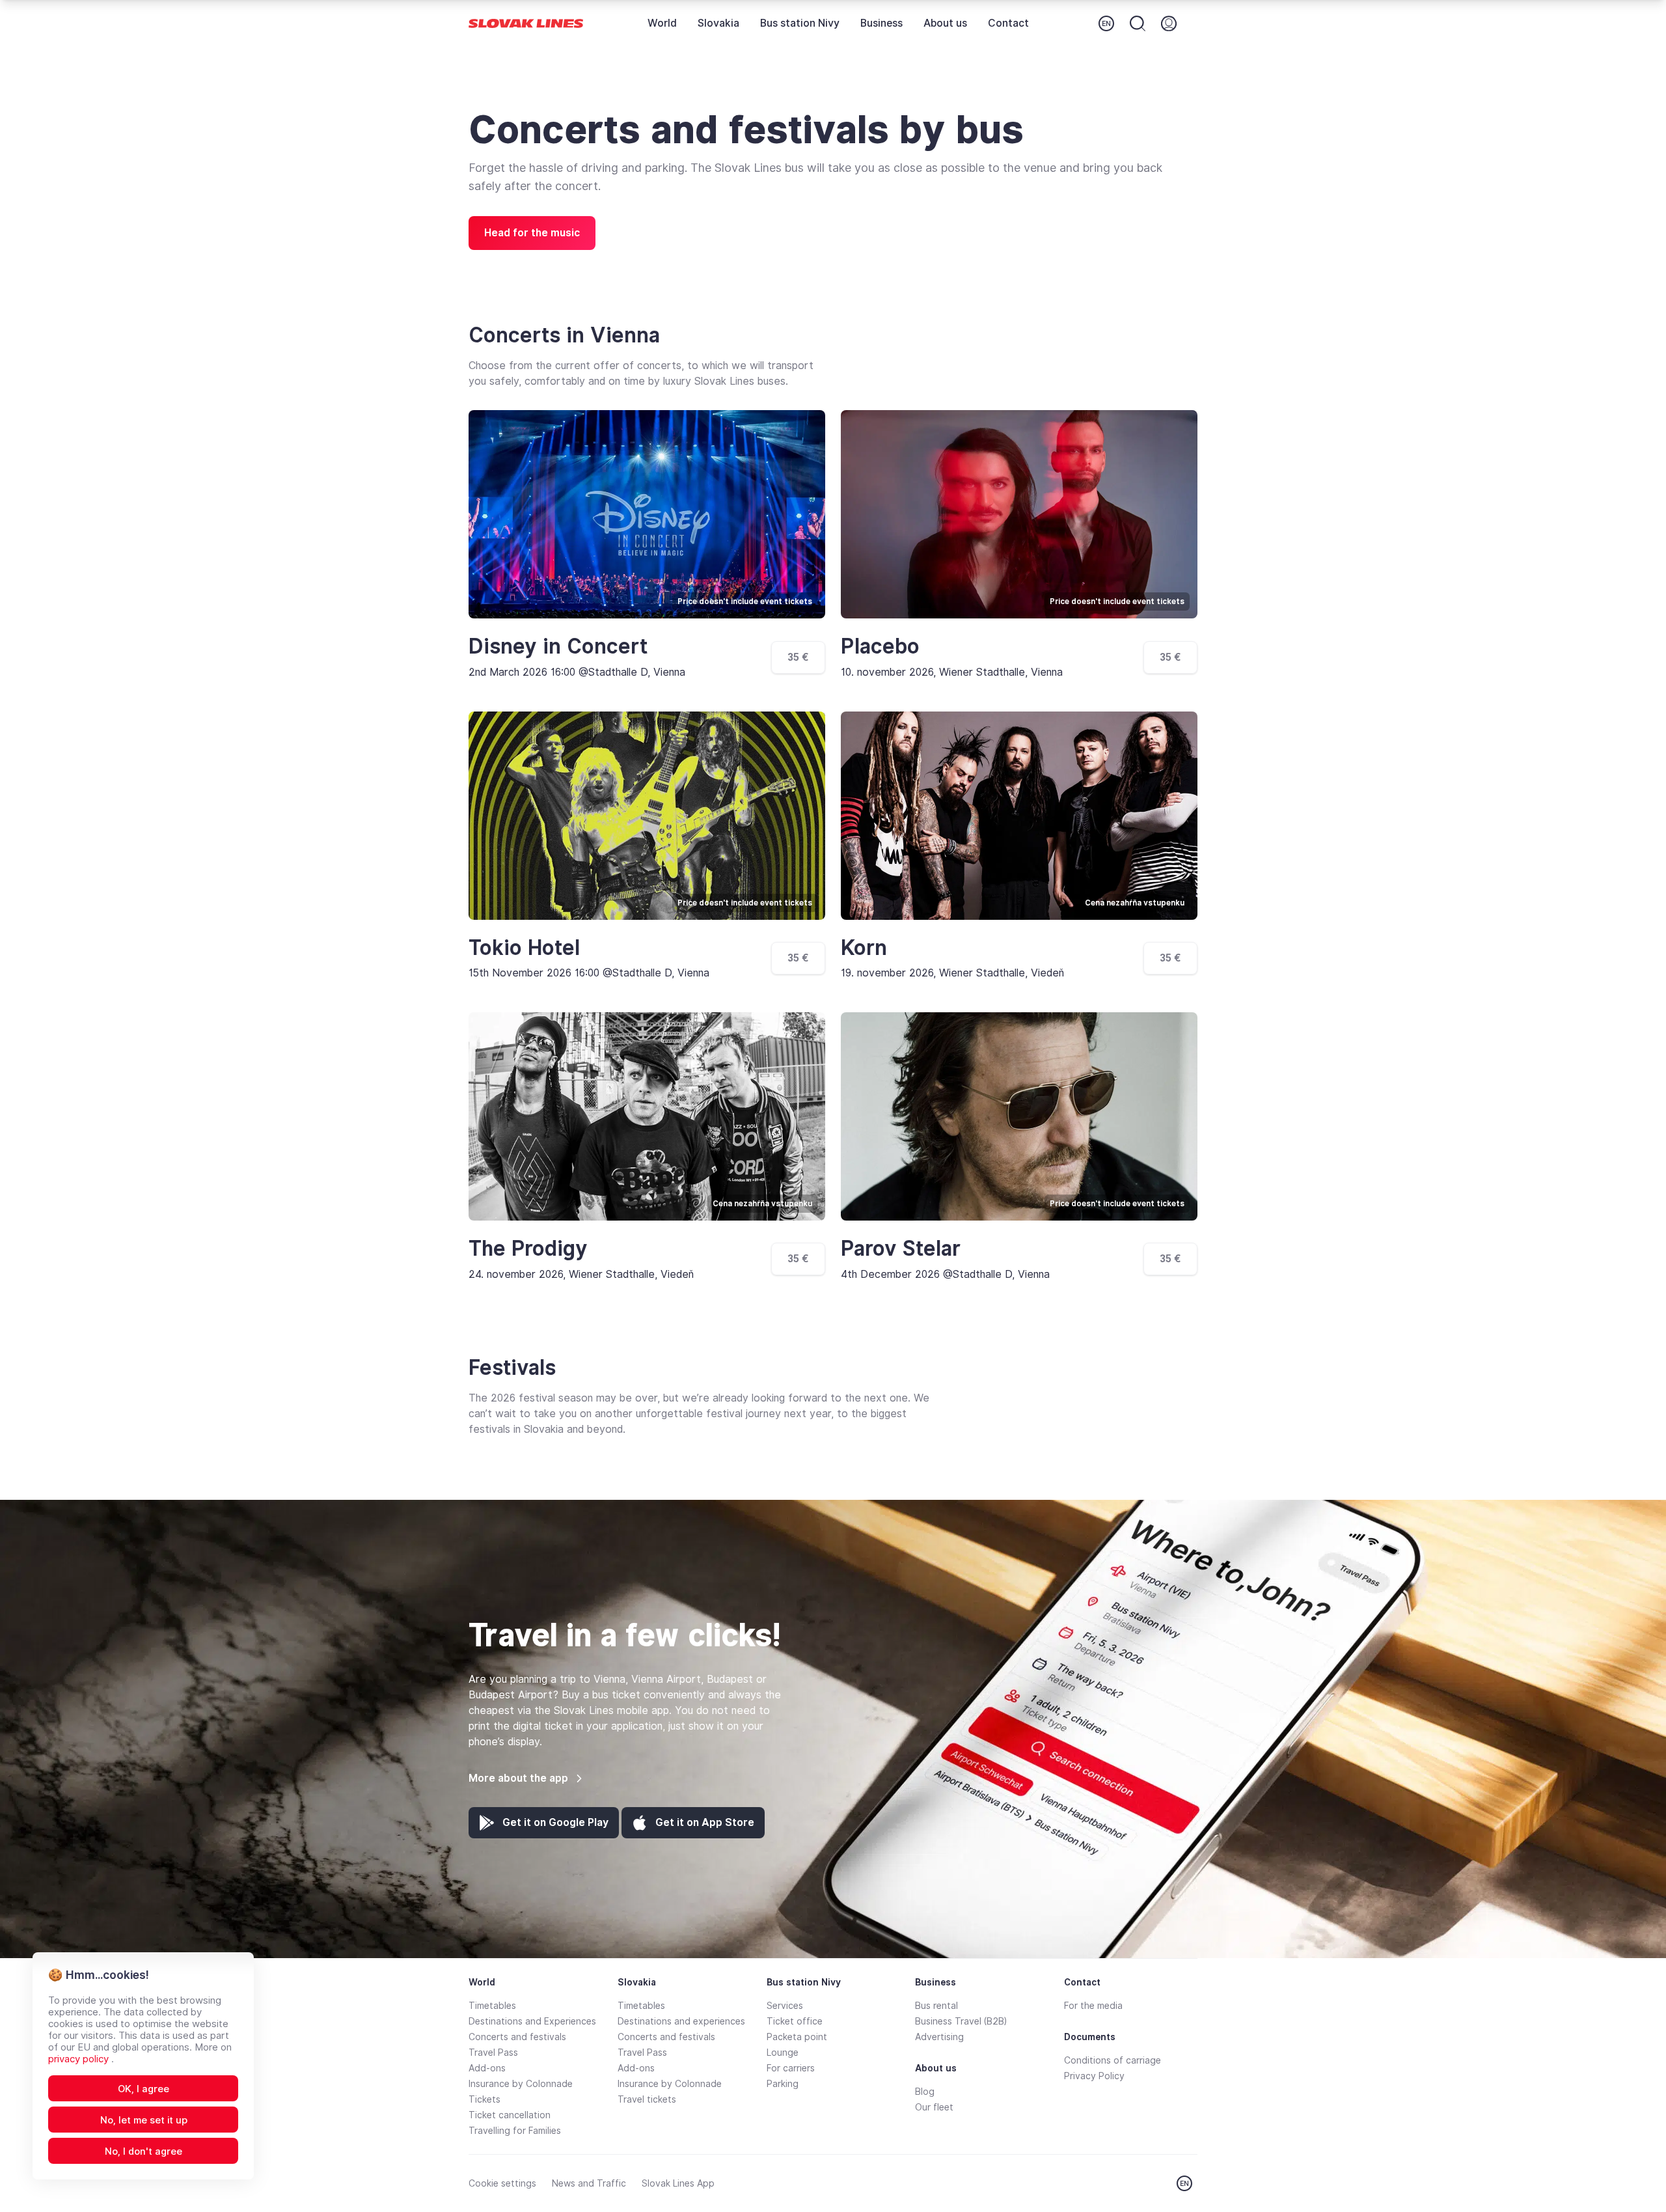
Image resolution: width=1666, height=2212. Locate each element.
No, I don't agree (143, 2151)
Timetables (492, 2006)
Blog (925, 2092)
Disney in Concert (558, 646)
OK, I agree (143, 2089)
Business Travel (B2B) (961, 2021)
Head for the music (532, 233)
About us (945, 23)
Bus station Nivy (800, 23)
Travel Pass (493, 2053)
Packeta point (797, 2037)
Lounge (783, 2053)
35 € (798, 657)
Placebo (880, 646)
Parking (783, 2084)
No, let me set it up (144, 2120)
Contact (1008, 23)
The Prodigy (528, 1249)
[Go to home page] (526, 24)
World (662, 23)
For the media (1093, 2006)
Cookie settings (502, 2183)
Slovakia (718, 23)
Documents (1090, 2037)
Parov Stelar (901, 1249)
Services (785, 2006)
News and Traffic (589, 2183)
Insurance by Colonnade (521, 2084)
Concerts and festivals (517, 2037)
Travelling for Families (515, 2131)
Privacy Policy (1094, 2076)
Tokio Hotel (524, 948)
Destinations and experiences (681, 2021)
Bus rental (936, 2006)
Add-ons (487, 2068)
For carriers (791, 2068)
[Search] (1138, 23)
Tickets (485, 2099)
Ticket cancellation (510, 2115)
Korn (864, 948)
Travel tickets (647, 2099)
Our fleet (934, 2107)
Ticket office (795, 2021)
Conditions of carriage (1113, 2060)
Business (881, 23)
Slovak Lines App (678, 2183)
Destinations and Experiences (532, 2021)
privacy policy (80, 2059)
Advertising (939, 2037)
